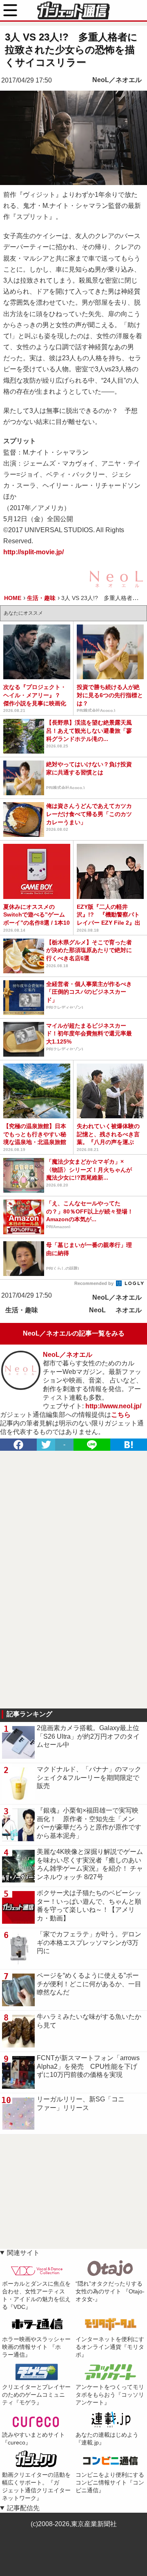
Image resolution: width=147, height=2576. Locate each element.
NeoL (97, 1310)
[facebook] (18, 1445)
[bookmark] (129, 1445)
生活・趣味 (22, 1310)
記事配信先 (23, 2508)
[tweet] (46, 1445)
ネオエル (129, 1310)
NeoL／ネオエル (117, 80)
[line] (92, 1445)
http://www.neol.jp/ (113, 1406)
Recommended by (95, 1283)
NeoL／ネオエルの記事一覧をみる (74, 1333)
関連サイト (23, 2253)
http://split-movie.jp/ (33, 552)
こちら (121, 1415)
